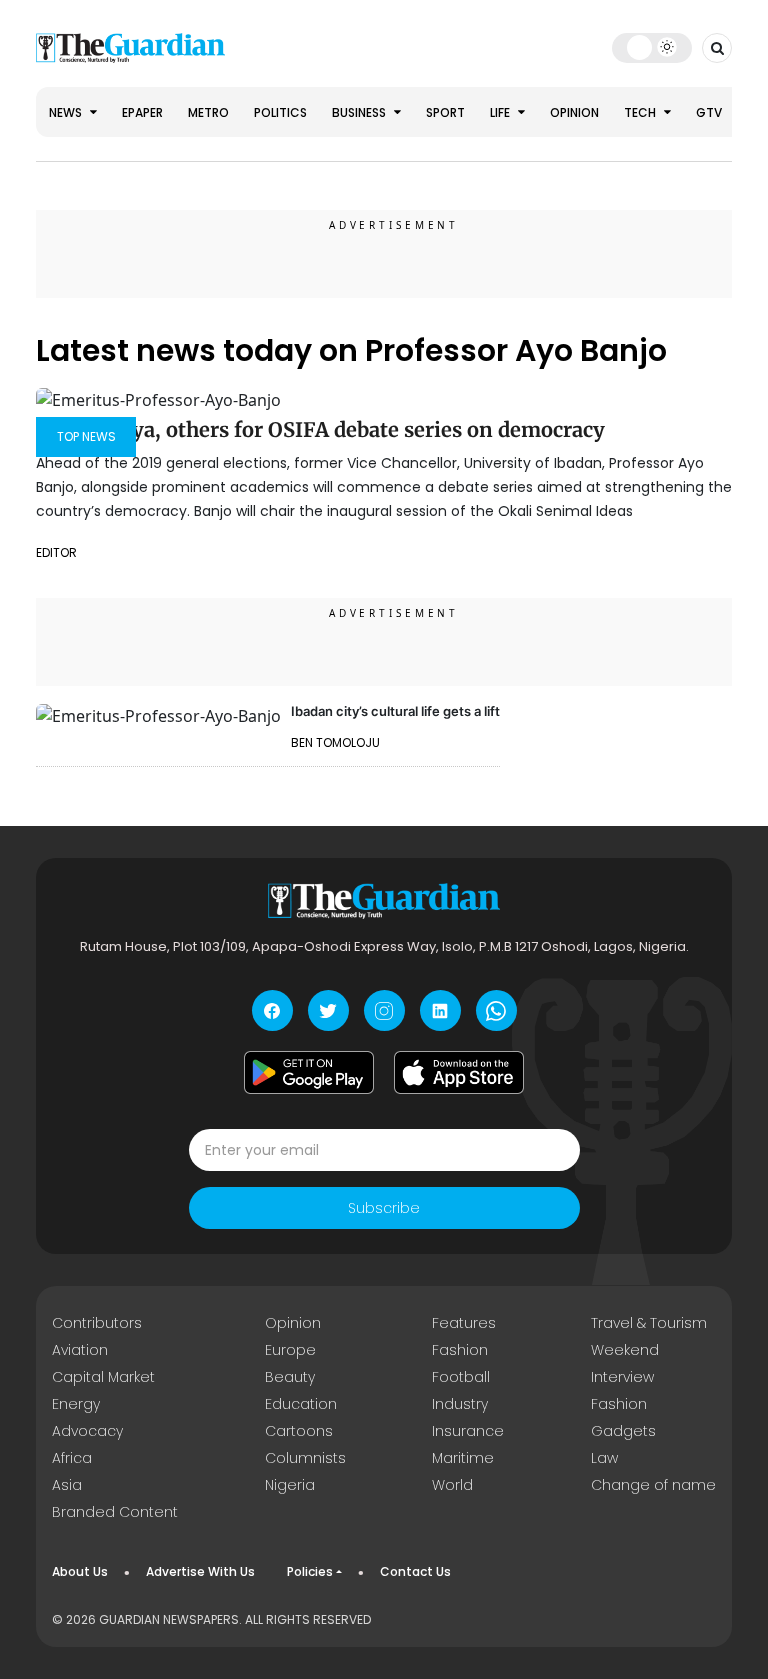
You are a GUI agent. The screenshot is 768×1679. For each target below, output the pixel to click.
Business (360, 112)
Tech (641, 112)
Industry (460, 1404)
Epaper (142, 112)
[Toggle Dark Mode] (652, 47)
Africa (72, 1458)
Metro (208, 112)
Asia (67, 1485)
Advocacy (87, 1431)
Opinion (574, 112)
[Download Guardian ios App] (459, 1072)
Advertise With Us (200, 1571)
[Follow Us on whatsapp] (496, 1010)
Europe (290, 1350)
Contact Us (415, 1571)
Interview (622, 1377)
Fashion (460, 1350)
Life (501, 112)
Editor (56, 552)
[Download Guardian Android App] (309, 1072)
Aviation (80, 1350)
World (452, 1485)
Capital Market (103, 1377)
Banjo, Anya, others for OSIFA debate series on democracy (320, 429)
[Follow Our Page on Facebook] (272, 1010)
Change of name (653, 1485)
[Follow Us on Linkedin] (440, 1010)
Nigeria (290, 1485)
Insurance (468, 1431)
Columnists (305, 1458)
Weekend (625, 1350)
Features (464, 1323)
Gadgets (623, 1431)
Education (301, 1404)
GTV (709, 112)
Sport (445, 112)
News (67, 112)
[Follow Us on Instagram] (384, 1010)
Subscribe (384, 1208)
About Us (80, 1571)
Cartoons (299, 1431)
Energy (76, 1404)
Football (461, 1377)
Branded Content (115, 1512)
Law (604, 1458)
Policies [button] (310, 1571)
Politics (280, 112)
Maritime (463, 1458)
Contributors (97, 1323)
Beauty (290, 1377)
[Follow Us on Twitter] (328, 1010)
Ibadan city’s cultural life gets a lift (395, 711)
